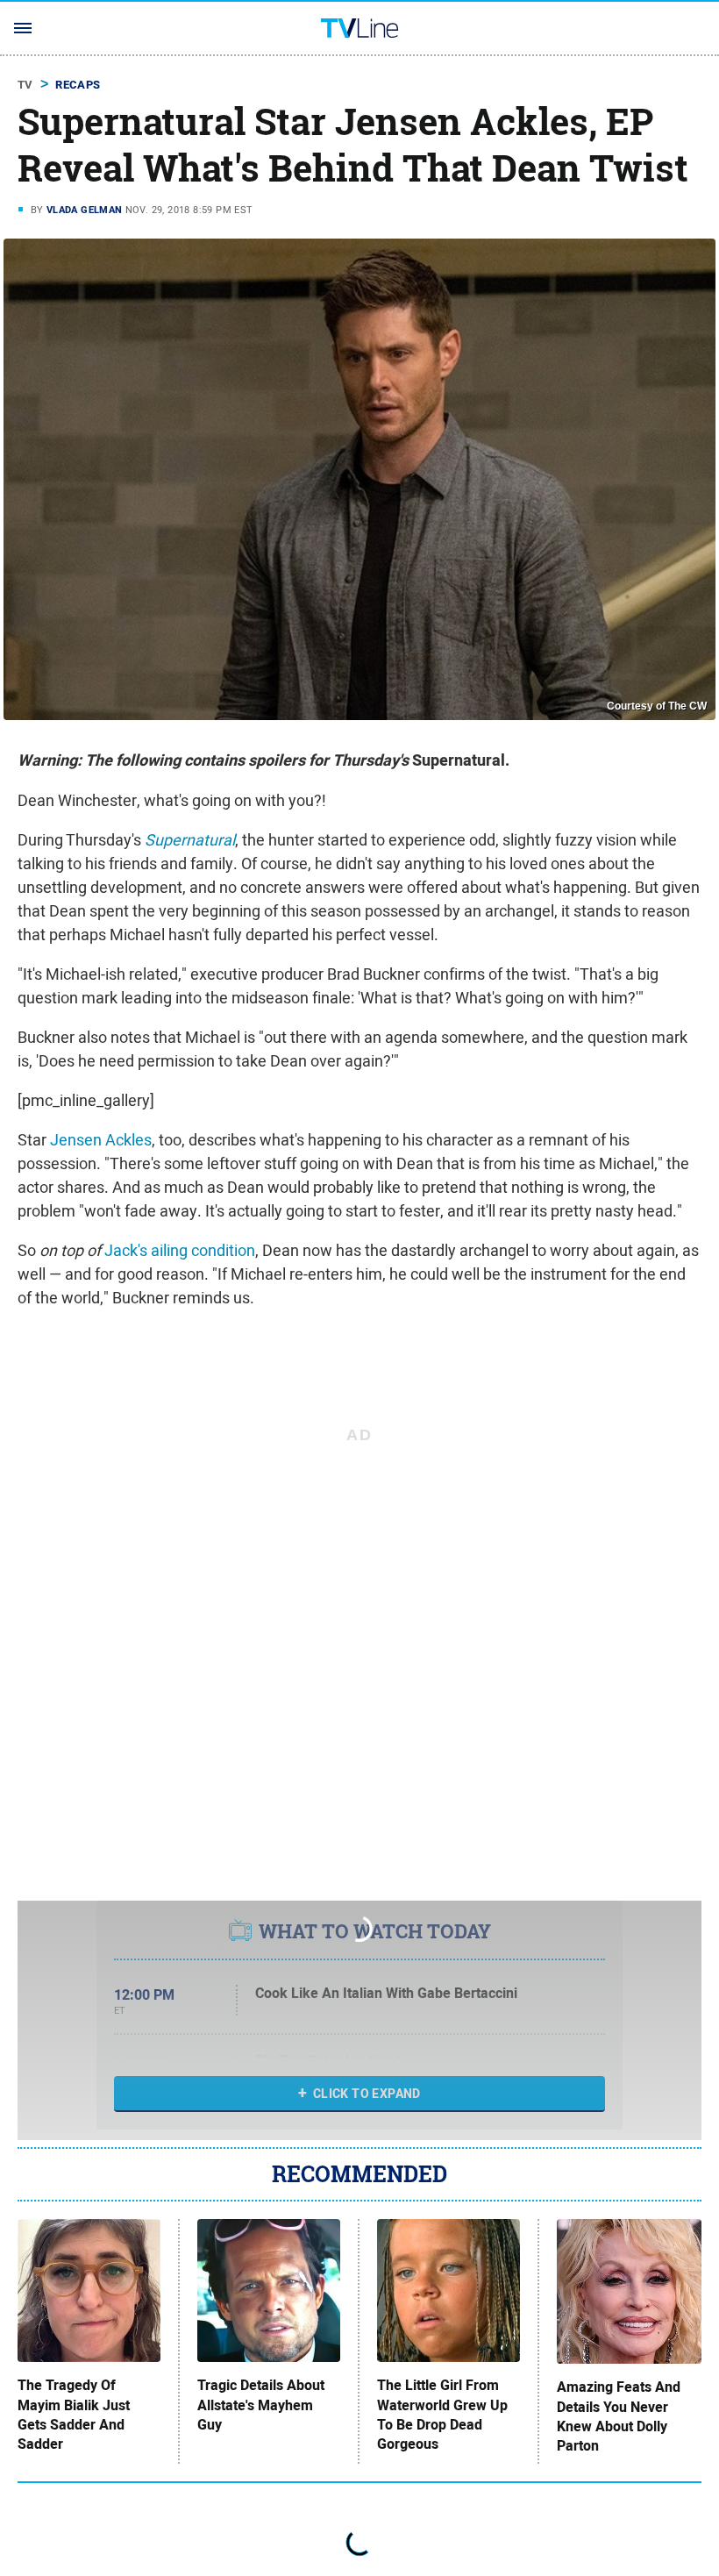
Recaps (78, 85)
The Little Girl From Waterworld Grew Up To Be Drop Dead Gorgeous (442, 2415)
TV (25, 85)
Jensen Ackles (101, 1140)
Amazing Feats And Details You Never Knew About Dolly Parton (619, 2417)
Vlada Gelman (85, 210)
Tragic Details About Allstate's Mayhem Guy (261, 2405)
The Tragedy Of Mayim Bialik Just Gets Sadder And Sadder (74, 2415)
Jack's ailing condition (180, 1250)
